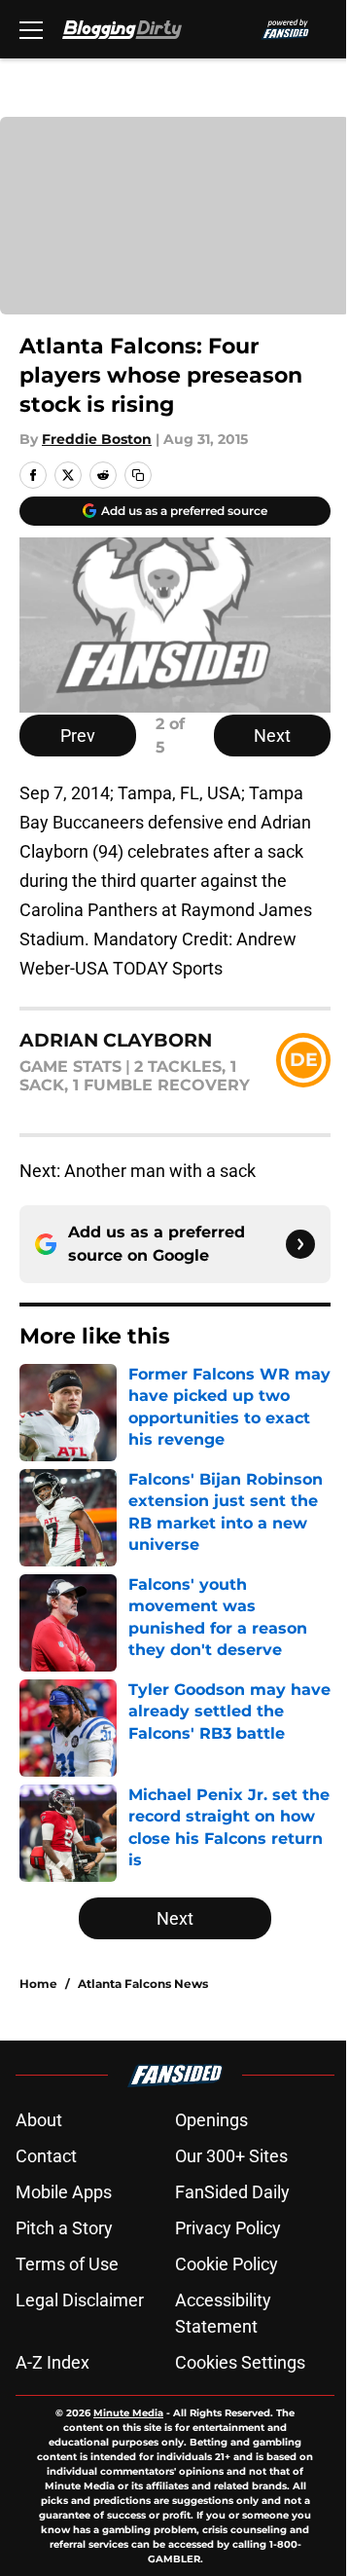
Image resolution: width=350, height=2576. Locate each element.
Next (272, 736)
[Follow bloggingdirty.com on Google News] (300, 1244)
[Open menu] (31, 29)
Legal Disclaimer (80, 2300)
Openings (211, 2120)
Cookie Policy (227, 2264)
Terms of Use (67, 2264)
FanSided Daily (232, 2192)
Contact (46, 2156)
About (39, 2120)
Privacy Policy (228, 2228)
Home (38, 1984)
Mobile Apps (64, 2192)
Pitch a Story (64, 2228)
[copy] (138, 475)
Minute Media (128, 2413)
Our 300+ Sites (231, 2156)
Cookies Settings (240, 2362)
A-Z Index (52, 2362)
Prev (78, 736)
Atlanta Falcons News (143, 1984)
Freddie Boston (97, 439)
